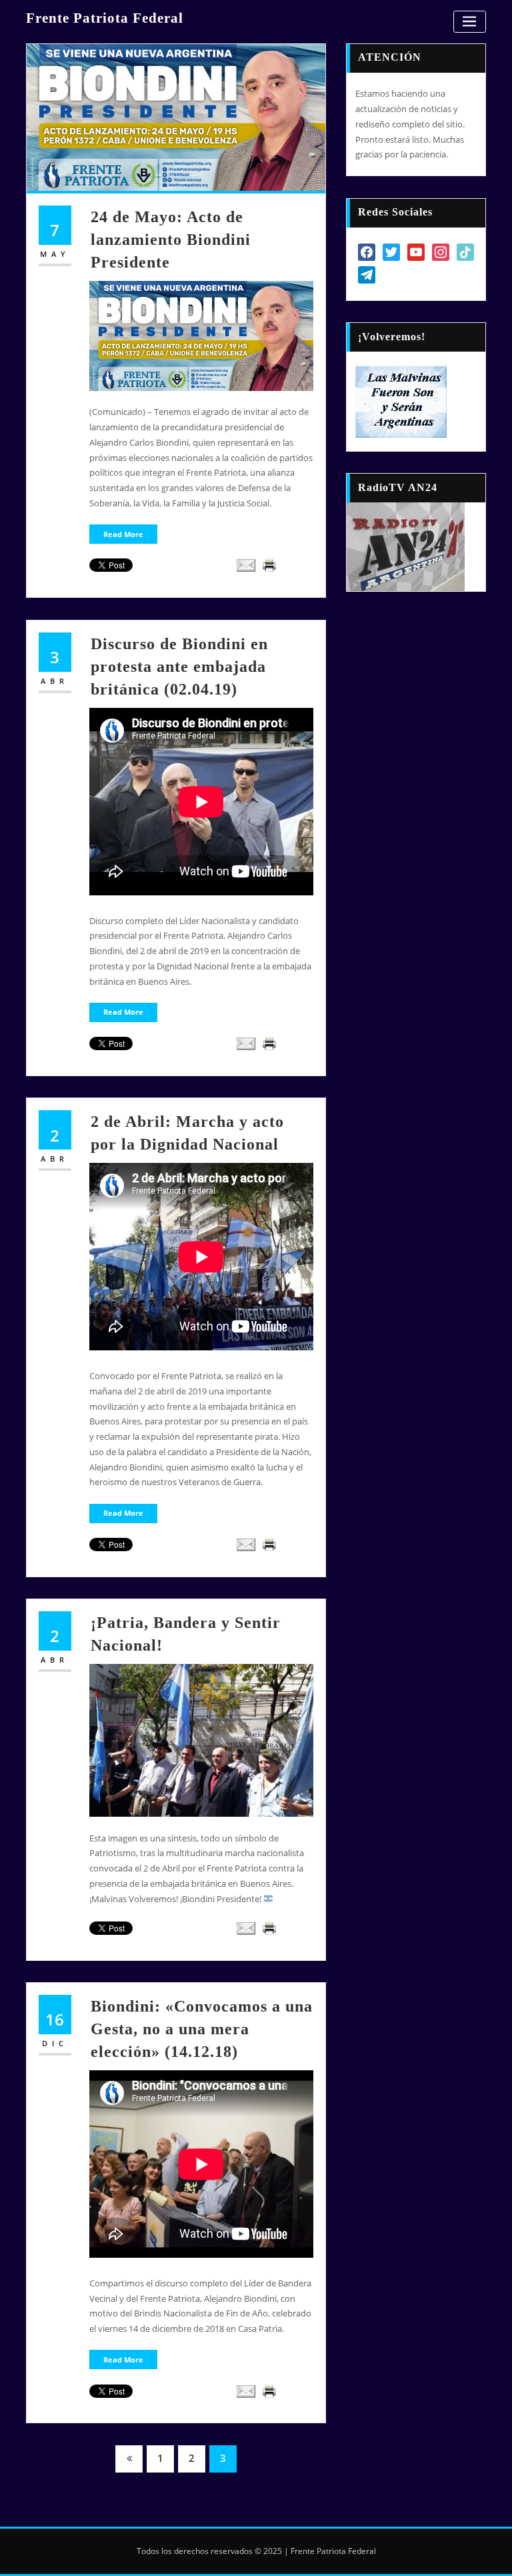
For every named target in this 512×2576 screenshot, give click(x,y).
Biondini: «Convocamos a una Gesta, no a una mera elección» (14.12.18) (202, 2029)
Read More (123, 534)
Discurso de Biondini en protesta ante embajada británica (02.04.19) (179, 666)
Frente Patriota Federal (105, 18)
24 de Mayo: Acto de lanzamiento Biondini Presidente (171, 239)
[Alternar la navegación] (470, 22)
